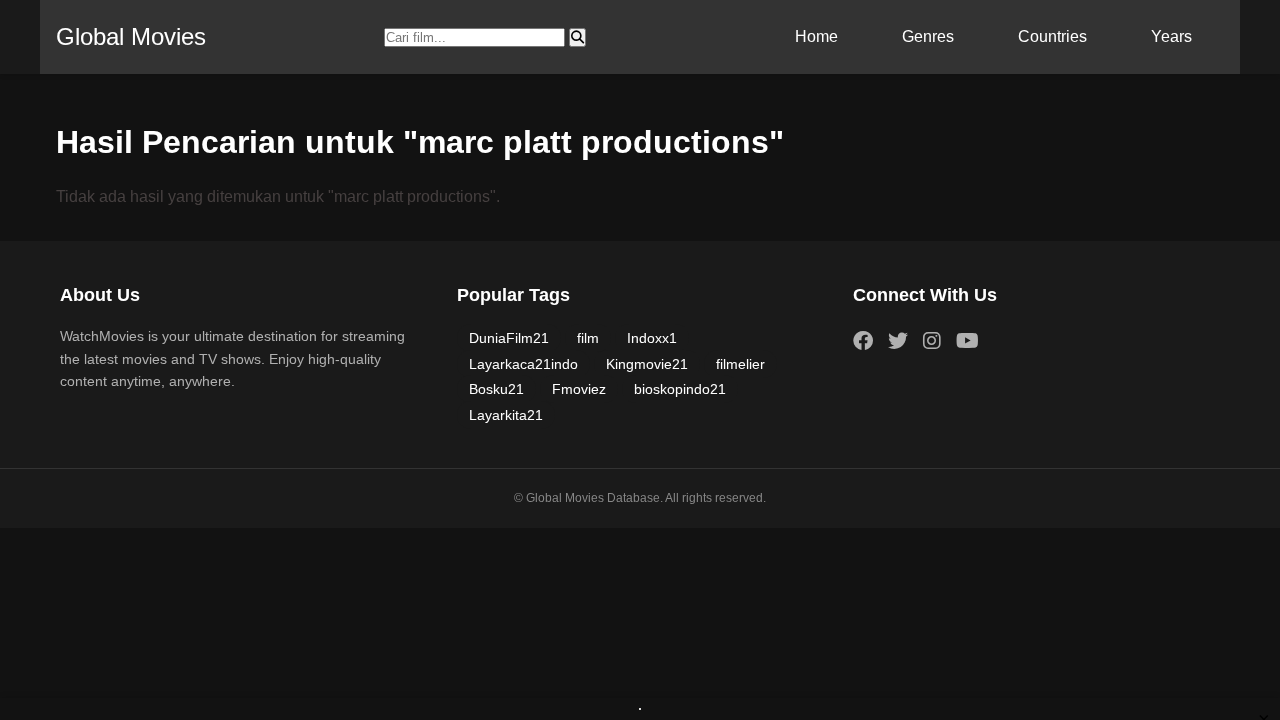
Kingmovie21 (647, 364)
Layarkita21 (506, 415)
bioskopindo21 (680, 389)
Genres (928, 36)
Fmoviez (579, 389)
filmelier (740, 364)
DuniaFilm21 (509, 338)
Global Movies (131, 36)
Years (1171, 36)
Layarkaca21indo (523, 364)
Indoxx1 (652, 338)
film (588, 338)
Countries (1052, 36)
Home (816, 36)
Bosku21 (496, 389)
